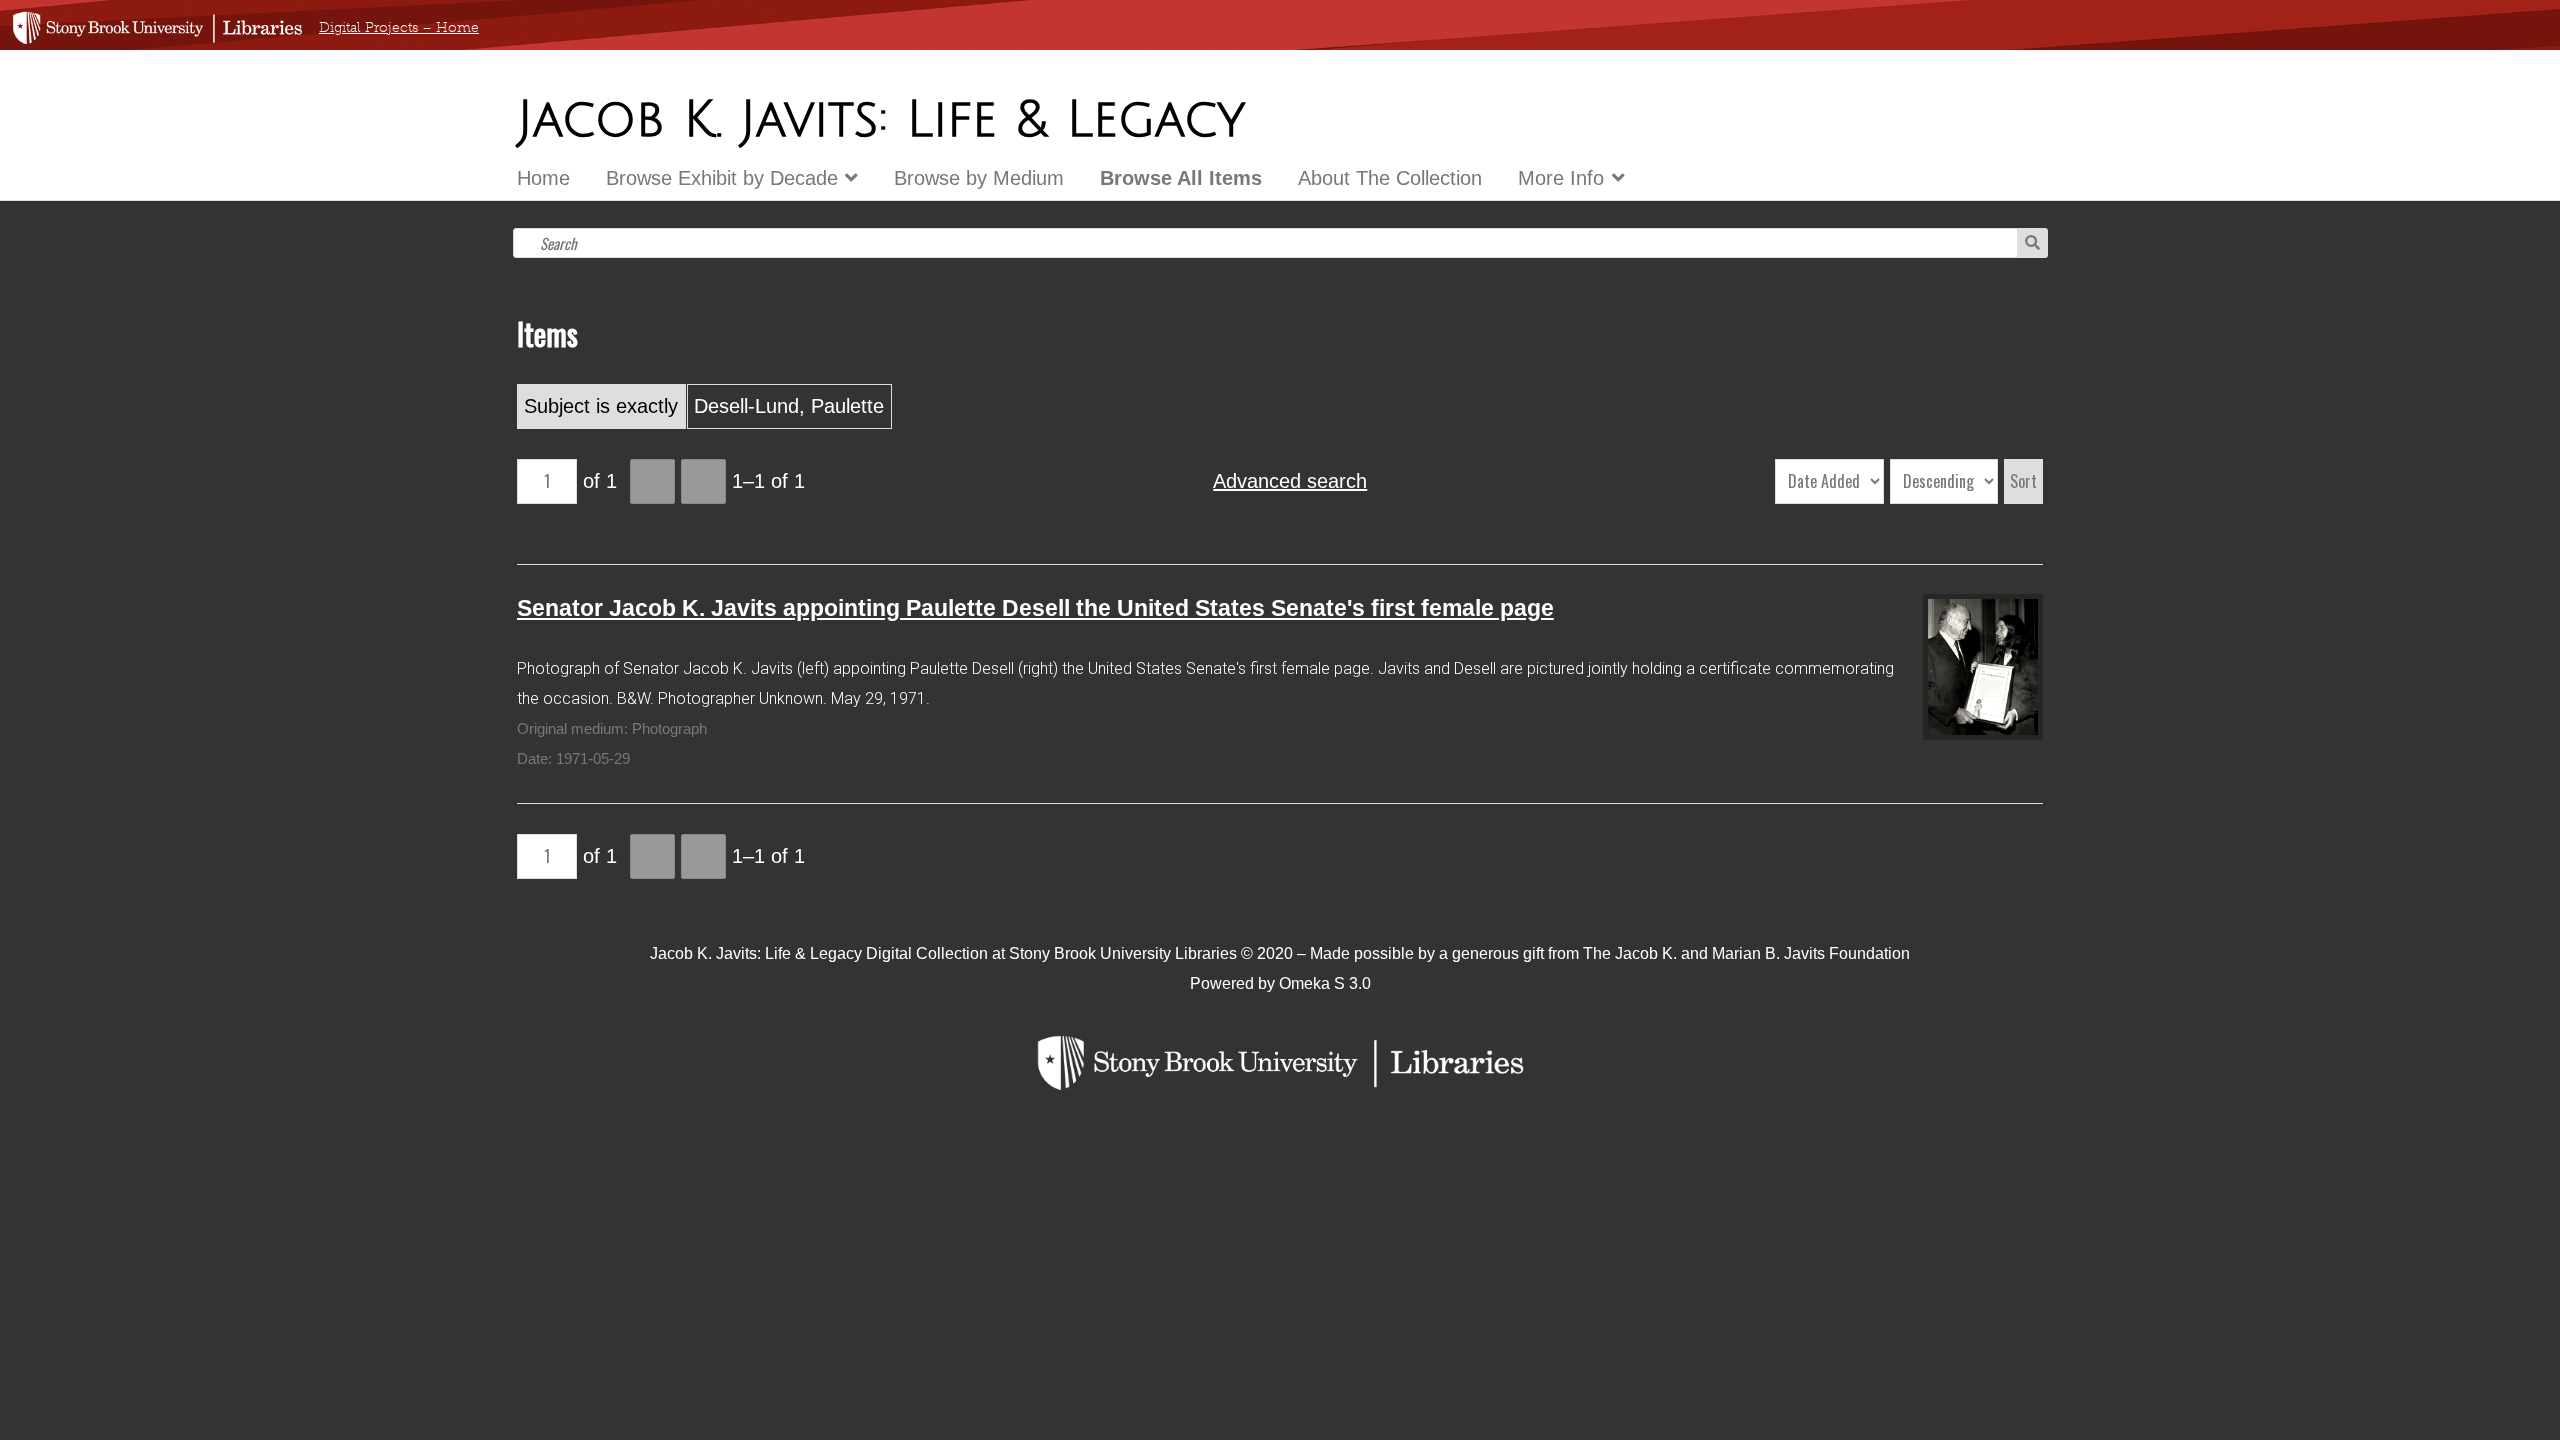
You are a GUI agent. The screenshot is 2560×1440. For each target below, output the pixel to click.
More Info (1561, 178)
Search (2032, 243)
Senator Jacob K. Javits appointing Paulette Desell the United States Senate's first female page (1035, 608)
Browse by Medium (979, 178)
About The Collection (1390, 178)
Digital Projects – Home (399, 27)
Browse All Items (1181, 178)
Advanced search (1290, 481)
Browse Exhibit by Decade (722, 178)
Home (543, 178)
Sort (2023, 481)
